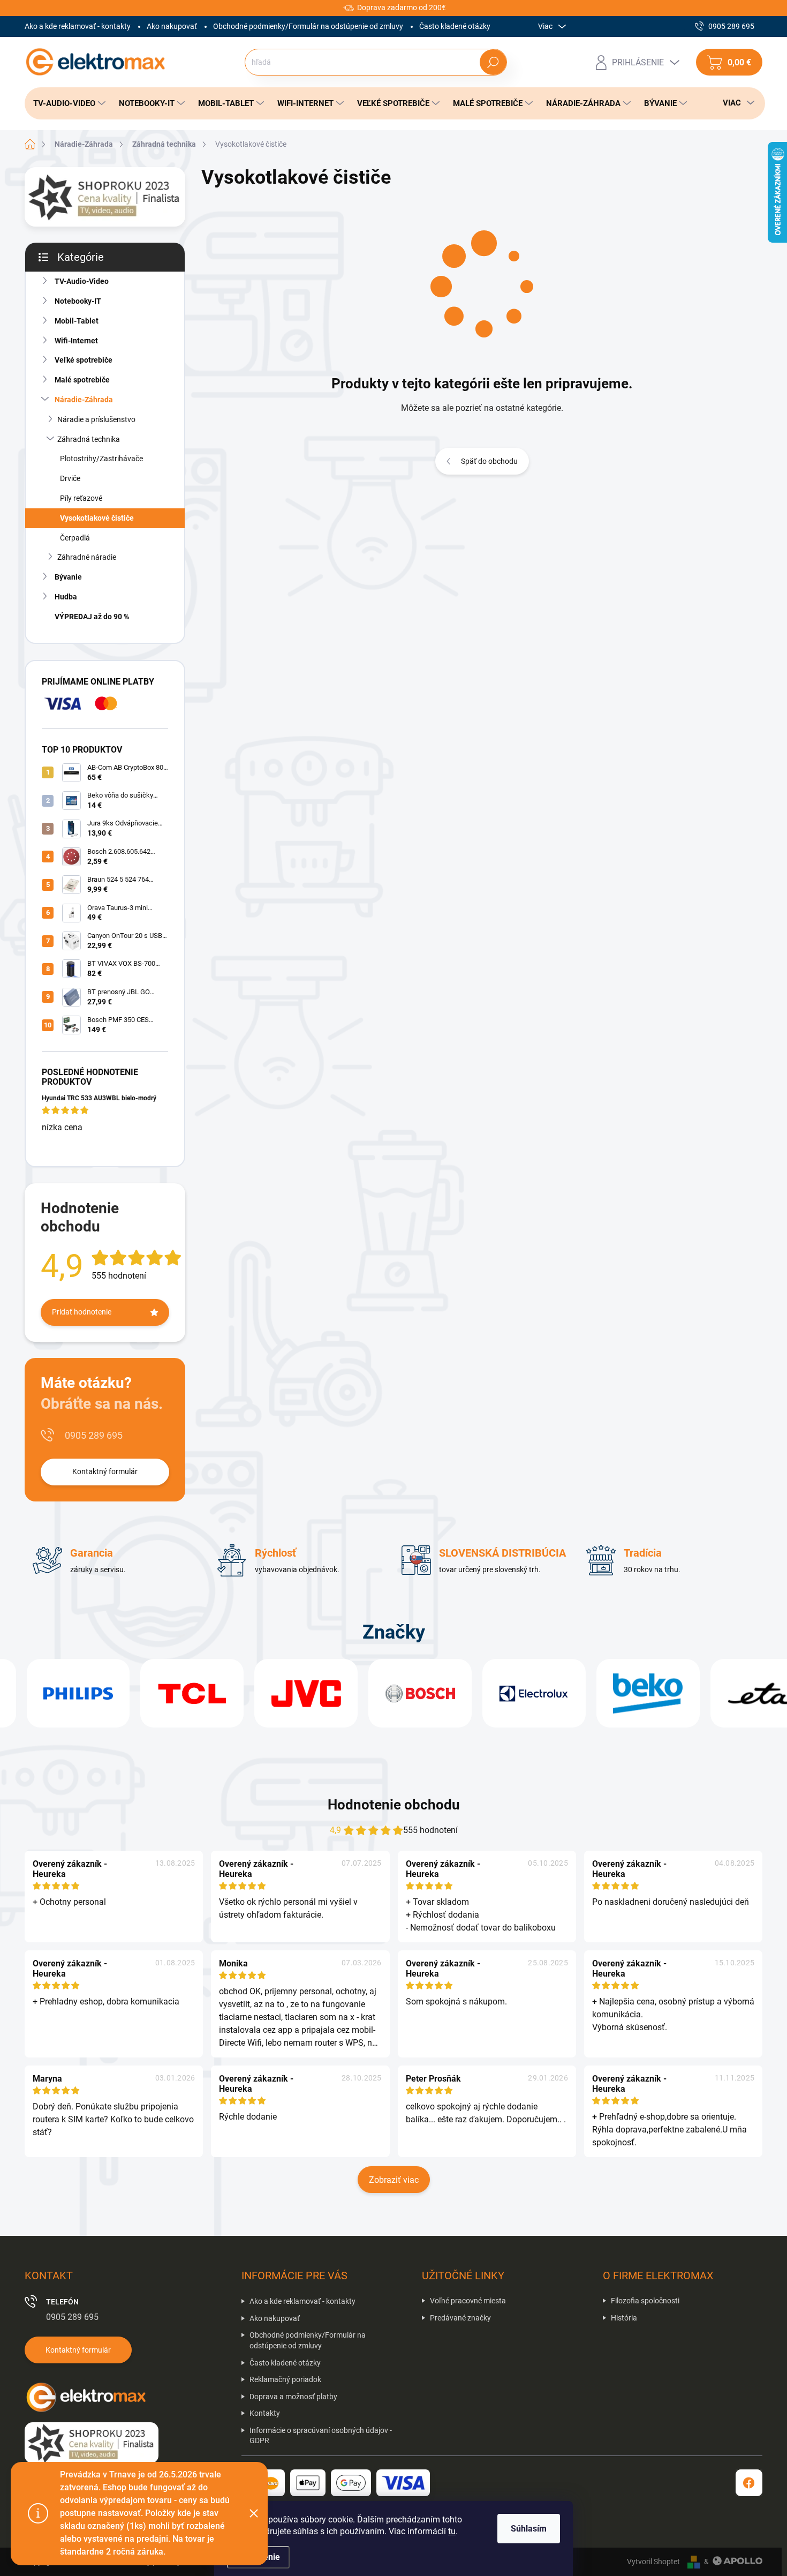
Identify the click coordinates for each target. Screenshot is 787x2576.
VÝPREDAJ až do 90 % (92, 617)
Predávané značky (460, 2318)
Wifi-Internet (76, 341)
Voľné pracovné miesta (468, 2301)
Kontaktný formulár (105, 1471)
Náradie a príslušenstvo (96, 419)
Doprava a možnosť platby (293, 2397)
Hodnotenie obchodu (394, 1805)
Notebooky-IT (78, 301)
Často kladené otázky (455, 26)
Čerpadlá (75, 538)
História (624, 2318)
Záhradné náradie (87, 557)
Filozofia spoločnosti (645, 2301)
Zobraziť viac (394, 2180)
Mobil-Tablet (77, 321)
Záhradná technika (89, 439)
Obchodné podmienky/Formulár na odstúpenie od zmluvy (308, 26)
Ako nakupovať (172, 26)
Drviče (70, 478)
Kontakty (265, 2413)
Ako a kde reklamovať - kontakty (78, 26)
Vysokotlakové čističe (97, 518)
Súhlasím (529, 2529)
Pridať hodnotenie (82, 1312)
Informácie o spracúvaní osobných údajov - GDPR (321, 2436)
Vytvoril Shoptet (653, 2562)
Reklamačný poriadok (285, 2379)
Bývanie (68, 577)
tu (452, 2531)
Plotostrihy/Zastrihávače (101, 459)
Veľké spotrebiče (84, 360)
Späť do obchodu (489, 461)
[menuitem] (66, 103)
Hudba (66, 597)
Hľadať (493, 62)
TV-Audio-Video (82, 281)
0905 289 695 (94, 1435)
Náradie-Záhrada (84, 400)
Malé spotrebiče (82, 380)
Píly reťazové (81, 498)
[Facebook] (749, 2483)
